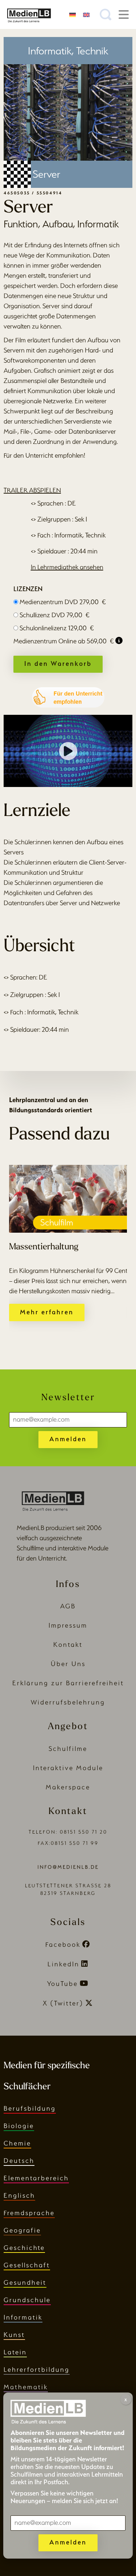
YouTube (63, 1984)
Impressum (68, 1625)
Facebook (63, 1944)
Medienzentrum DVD (63, 602)
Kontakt (68, 1644)
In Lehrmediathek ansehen (67, 567)
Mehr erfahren (47, 1312)
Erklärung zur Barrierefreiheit (68, 1683)
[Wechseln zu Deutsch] (73, 14)
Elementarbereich (36, 2178)
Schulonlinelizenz (57, 628)
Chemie (17, 2143)
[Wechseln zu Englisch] (86, 14)
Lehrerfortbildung (37, 2369)
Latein (15, 2352)
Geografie (22, 2230)
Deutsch (19, 2161)
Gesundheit (25, 2282)
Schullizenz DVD (55, 615)
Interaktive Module (68, 1768)
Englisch (19, 2195)
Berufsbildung (30, 2108)
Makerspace (68, 1787)
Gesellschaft (27, 2265)
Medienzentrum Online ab (64, 641)
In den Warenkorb (58, 663)
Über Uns (68, 1664)
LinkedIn (63, 1964)
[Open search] (106, 15)
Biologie (19, 2126)
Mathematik (26, 2387)
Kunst (14, 2335)
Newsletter (68, 1398)
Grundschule (27, 2300)
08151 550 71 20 (84, 1832)
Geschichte (24, 2248)
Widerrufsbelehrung (68, 1702)
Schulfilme (68, 1749)
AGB (68, 1606)
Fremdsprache (29, 2213)
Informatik (23, 2317)
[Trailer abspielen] (68, 751)
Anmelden (68, 1439)
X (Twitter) (63, 2003)
